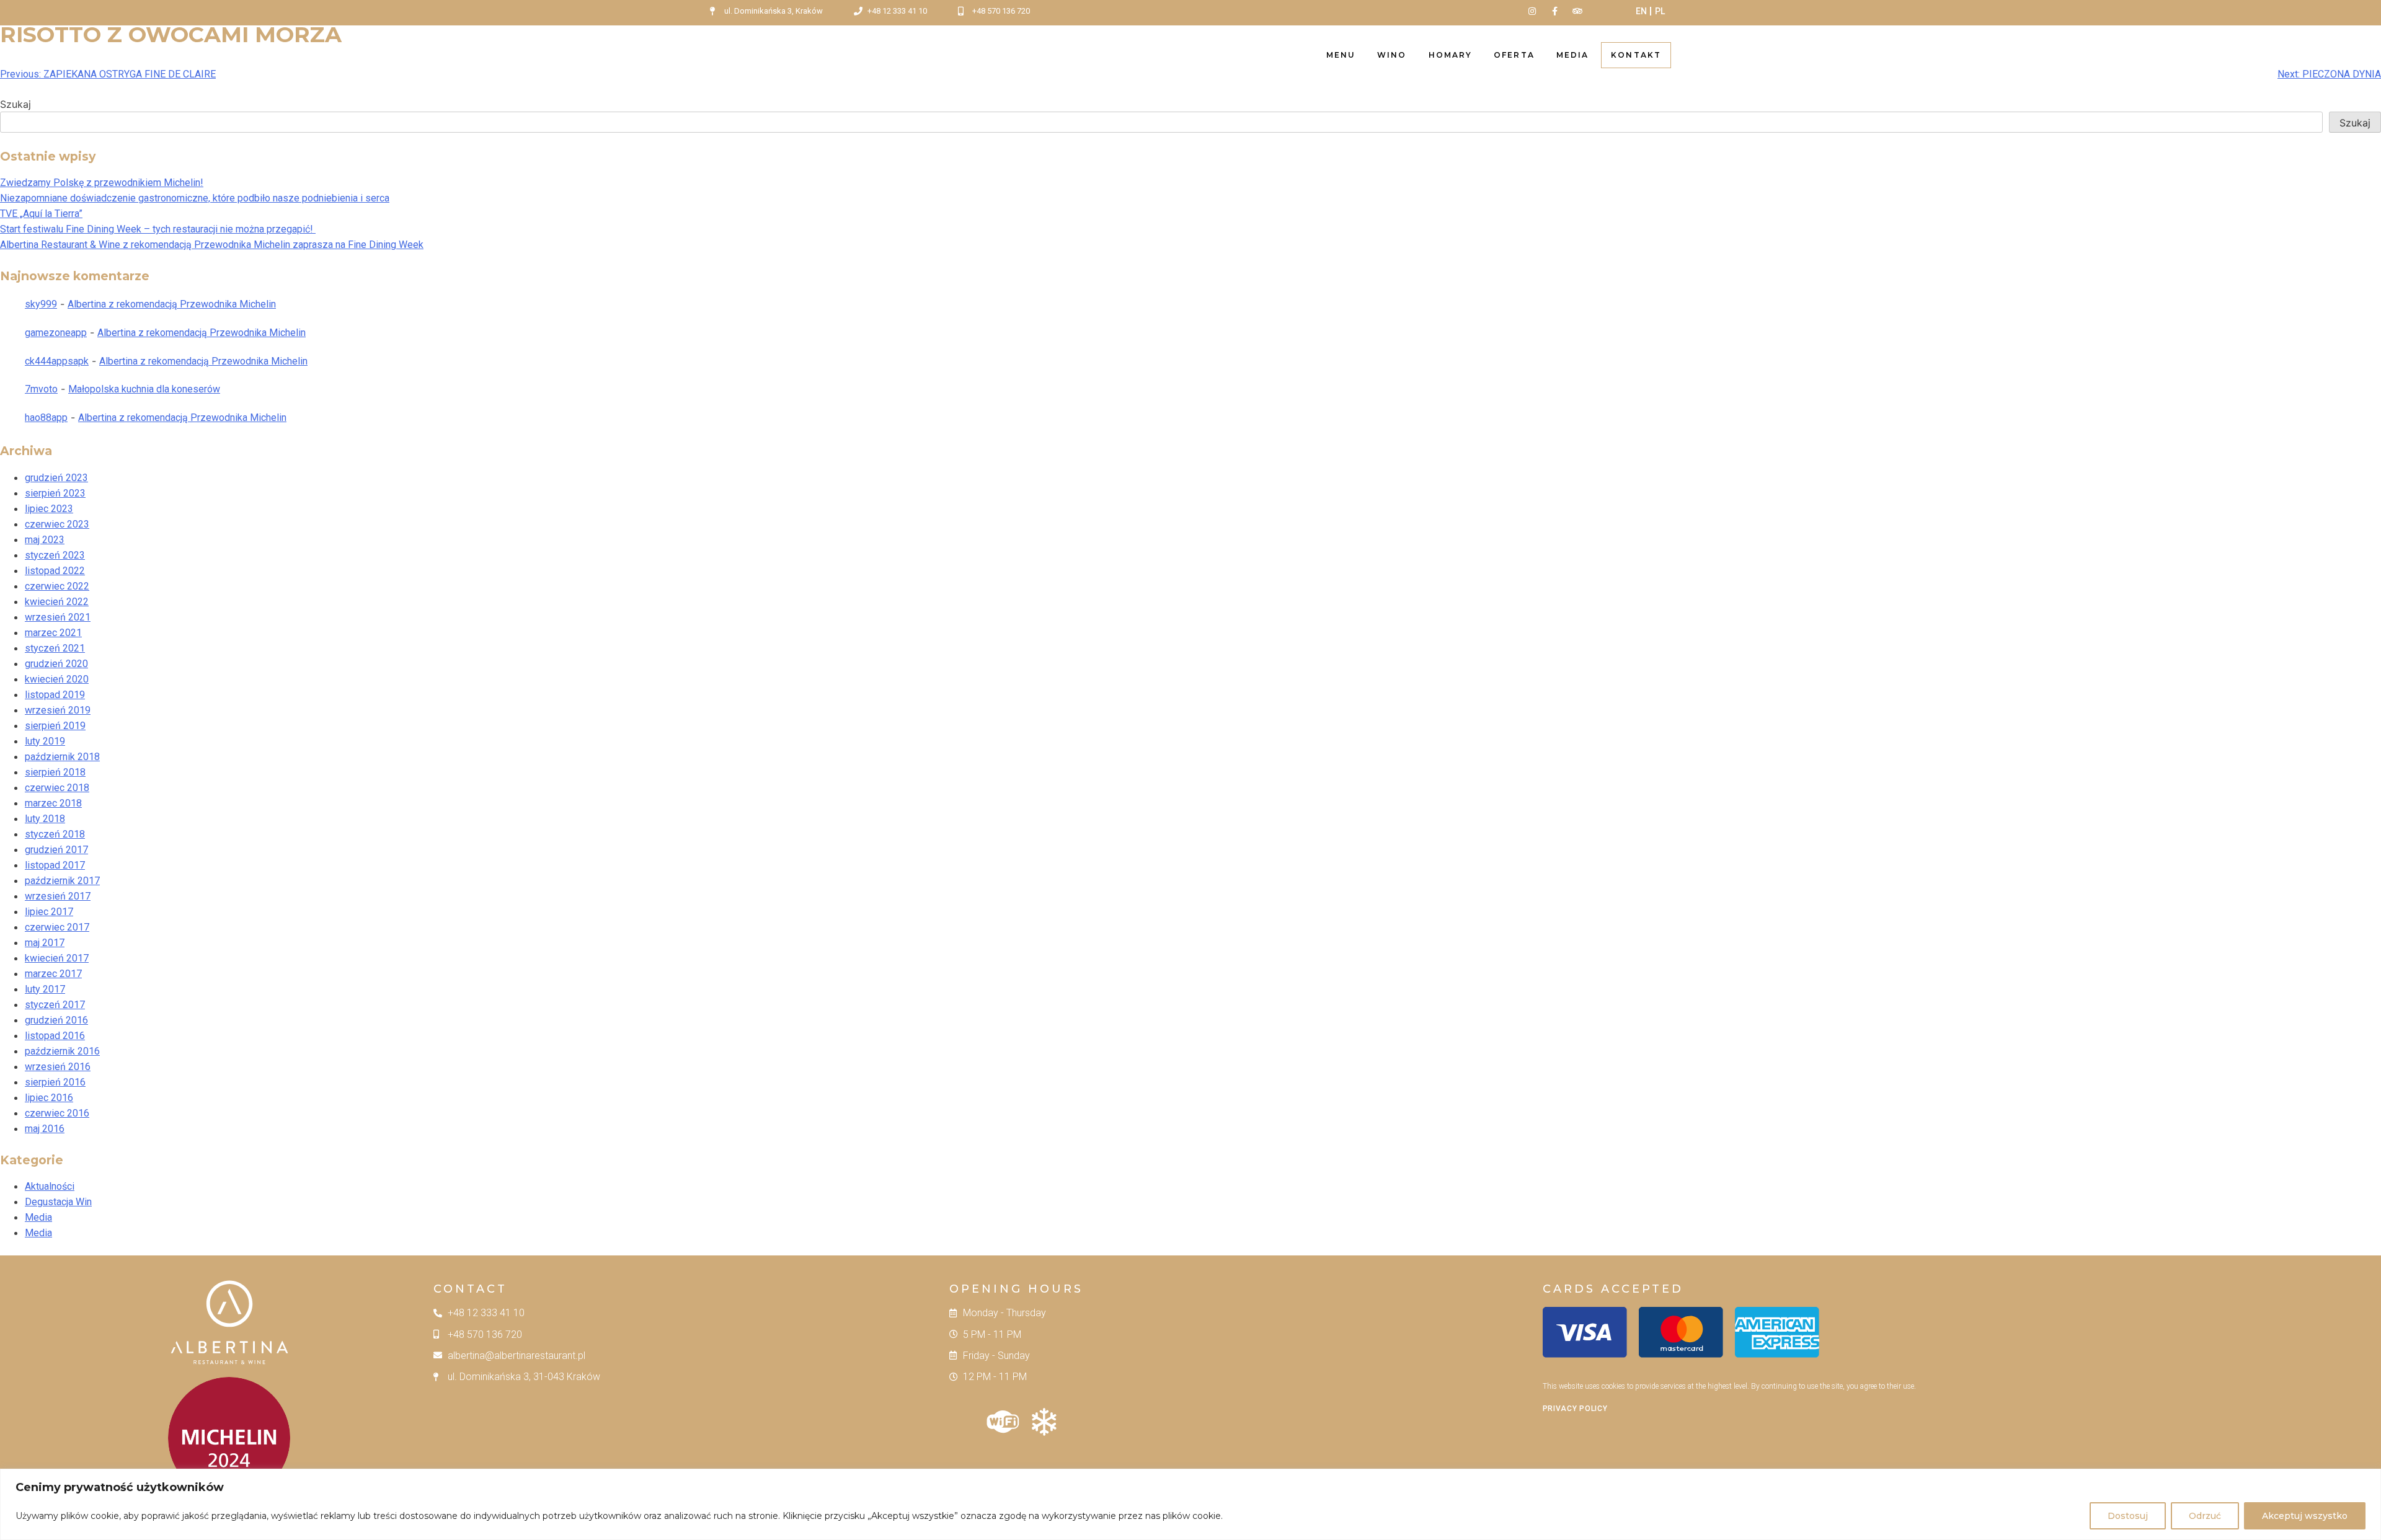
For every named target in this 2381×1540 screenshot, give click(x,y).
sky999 (41, 304)
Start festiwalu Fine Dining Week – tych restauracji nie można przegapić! (158, 229)
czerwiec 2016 (57, 1113)
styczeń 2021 (55, 648)
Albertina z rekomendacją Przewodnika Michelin (172, 304)
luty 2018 (45, 819)
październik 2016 (62, 1051)
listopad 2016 (55, 1036)
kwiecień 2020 (57, 679)
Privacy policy (1575, 1409)
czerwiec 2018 (57, 788)
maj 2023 (45, 540)
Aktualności (50, 1186)
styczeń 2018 (55, 834)
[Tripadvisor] (1577, 11)
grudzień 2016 (56, 1020)
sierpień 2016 (55, 1082)
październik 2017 (62, 881)
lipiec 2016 (49, 1098)
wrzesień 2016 (58, 1067)
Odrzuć (2205, 1516)
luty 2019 (45, 741)
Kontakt (1636, 55)
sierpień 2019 (55, 726)
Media (1573, 55)
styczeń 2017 (55, 1005)
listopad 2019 (55, 695)
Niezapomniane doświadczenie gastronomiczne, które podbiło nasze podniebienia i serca (195, 198)
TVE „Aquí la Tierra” (41, 214)
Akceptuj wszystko (2305, 1516)
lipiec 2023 (49, 509)
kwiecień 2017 (57, 958)
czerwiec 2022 (57, 586)
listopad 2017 (55, 865)
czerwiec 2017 (57, 927)
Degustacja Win (58, 1202)
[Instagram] (1532, 11)
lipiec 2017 (49, 912)
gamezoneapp (56, 333)
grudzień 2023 (56, 478)
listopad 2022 (55, 571)
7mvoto (41, 389)
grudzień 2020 (56, 664)
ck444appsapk (57, 361)
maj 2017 (45, 943)
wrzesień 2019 (58, 710)
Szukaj (16, 104)
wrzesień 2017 (58, 896)
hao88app (46, 418)
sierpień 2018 (55, 772)
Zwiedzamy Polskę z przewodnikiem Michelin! (102, 183)
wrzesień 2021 (58, 617)
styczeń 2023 (55, 555)
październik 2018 (62, 757)
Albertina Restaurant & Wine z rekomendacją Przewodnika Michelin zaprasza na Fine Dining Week (212, 245)
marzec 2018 (53, 803)
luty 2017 (45, 989)
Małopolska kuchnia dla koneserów (144, 389)
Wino (1392, 55)
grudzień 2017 (56, 850)
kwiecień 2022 (57, 602)
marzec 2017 (53, 974)
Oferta (1514, 55)
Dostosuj (2128, 1516)
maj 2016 (45, 1129)
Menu (1341, 55)
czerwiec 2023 (57, 524)
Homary (1451, 55)
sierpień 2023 (55, 493)
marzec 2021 (53, 633)
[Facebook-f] (1554, 11)
